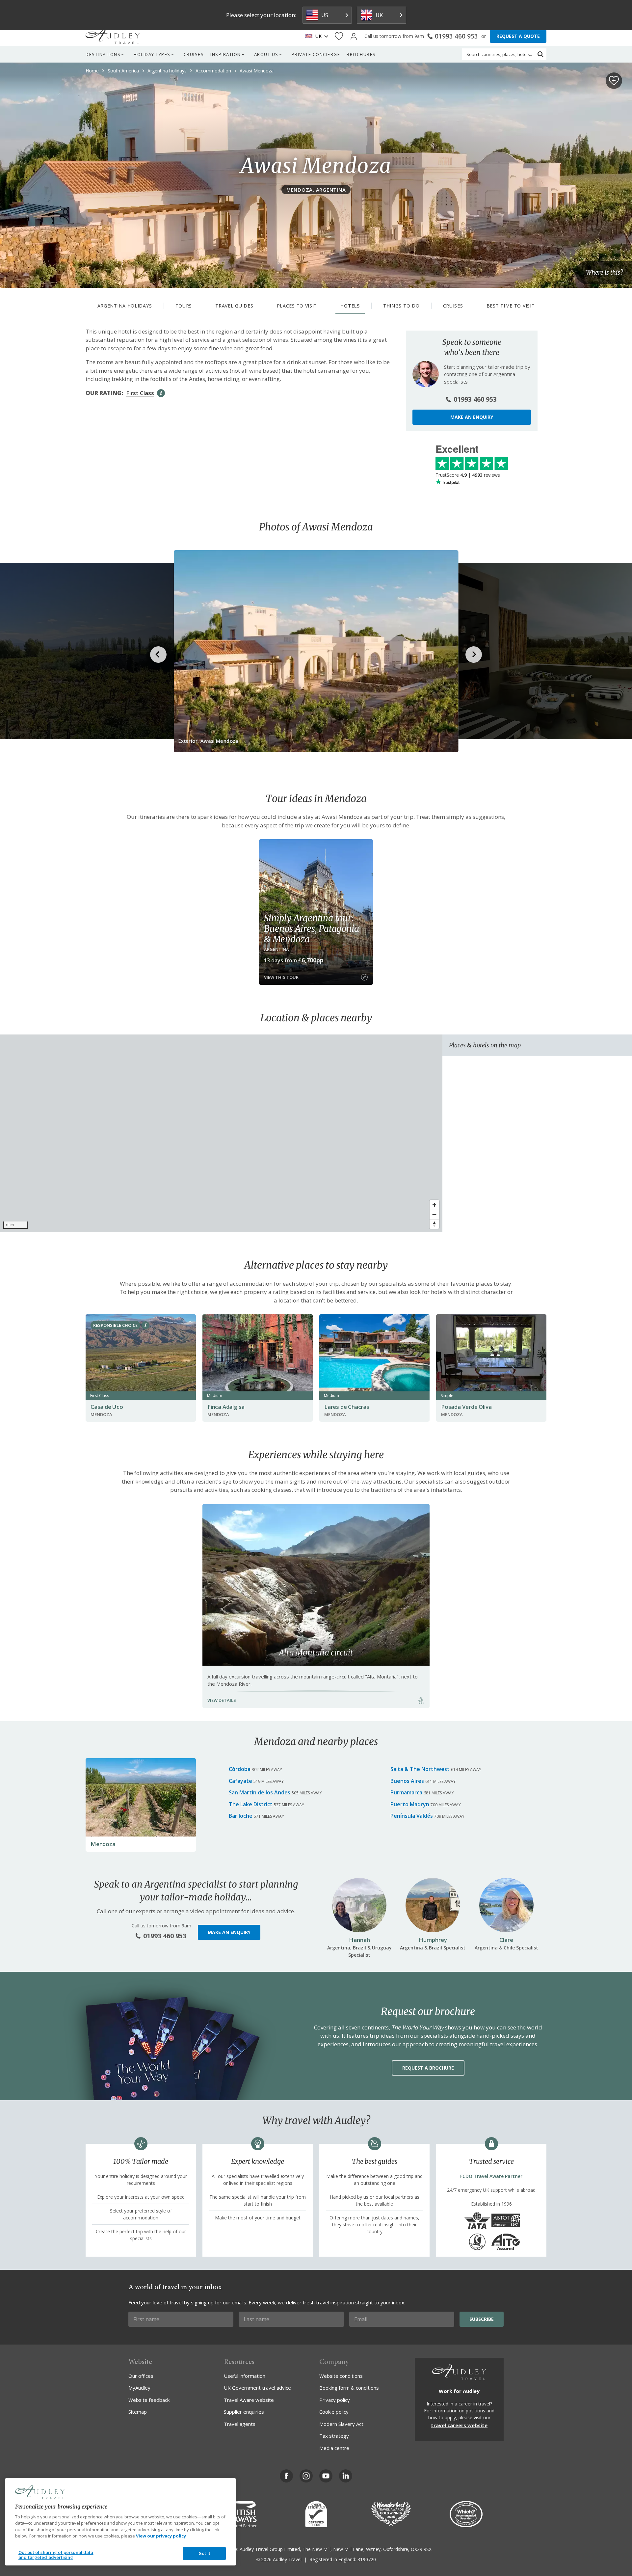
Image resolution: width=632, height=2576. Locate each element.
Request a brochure (428, 2068)
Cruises (194, 54)
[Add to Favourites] (614, 81)
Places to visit (297, 306)
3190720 (367, 2559)
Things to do (401, 306)
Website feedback (149, 2400)
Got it (204, 2553)
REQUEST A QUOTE (518, 36)
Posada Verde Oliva (466, 1407)
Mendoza (103, 1844)
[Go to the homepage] (113, 36)
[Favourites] (339, 36)
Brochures (361, 54)
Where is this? (604, 272)
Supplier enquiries (244, 2412)
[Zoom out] (434, 1214)
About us (266, 54)
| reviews (468, 475)
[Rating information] (161, 393)
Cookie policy (334, 2412)
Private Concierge (316, 54)
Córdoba (240, 1769)
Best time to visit (511, 306)
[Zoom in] (434, 1205)
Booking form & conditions (349, 2388)
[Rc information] (145, 1325)
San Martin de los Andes (260, 1792)
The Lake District (251, 1804)
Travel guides (234, 306)
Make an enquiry (472, 417)
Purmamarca (406, 1792)
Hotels (350, 306)
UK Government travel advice (257, 2388)
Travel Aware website (249, 2400)
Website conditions (341, 2376)
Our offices (141, 2376)
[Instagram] (306, 2476)
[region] (221, 1133)
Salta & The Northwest (420, 1769)
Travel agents (240, 2424)
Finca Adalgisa (226, 1407)
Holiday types (152, 54)
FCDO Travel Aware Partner (491, 2176)
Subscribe (482, 2319)
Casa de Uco (107, 1407)
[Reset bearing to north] (434, 1224)
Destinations (103, 54)
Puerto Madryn (410, 1804)
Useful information (245, 2376)
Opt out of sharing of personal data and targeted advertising (56, 2555)
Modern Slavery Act (341, 2424)
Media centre (334, 2448)
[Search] (540, 54)
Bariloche (241, 1816)
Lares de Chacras (347, 1407)
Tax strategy (334, 2436)
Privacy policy (335, 2400)
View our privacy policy (161, 2536)
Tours (184, 306)
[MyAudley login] (354, 36)
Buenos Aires (407, 1781)
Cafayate (240, 1781)
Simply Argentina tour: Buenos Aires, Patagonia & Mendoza (311, 928)
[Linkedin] (346, 2476)
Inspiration (226, 54)
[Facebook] (286, 2476)
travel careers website (459, 2425)
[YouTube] (326, 2476)
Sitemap (138, 2412)
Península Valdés (412, 1816)
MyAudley (139, 2388)
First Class (140, 393)
